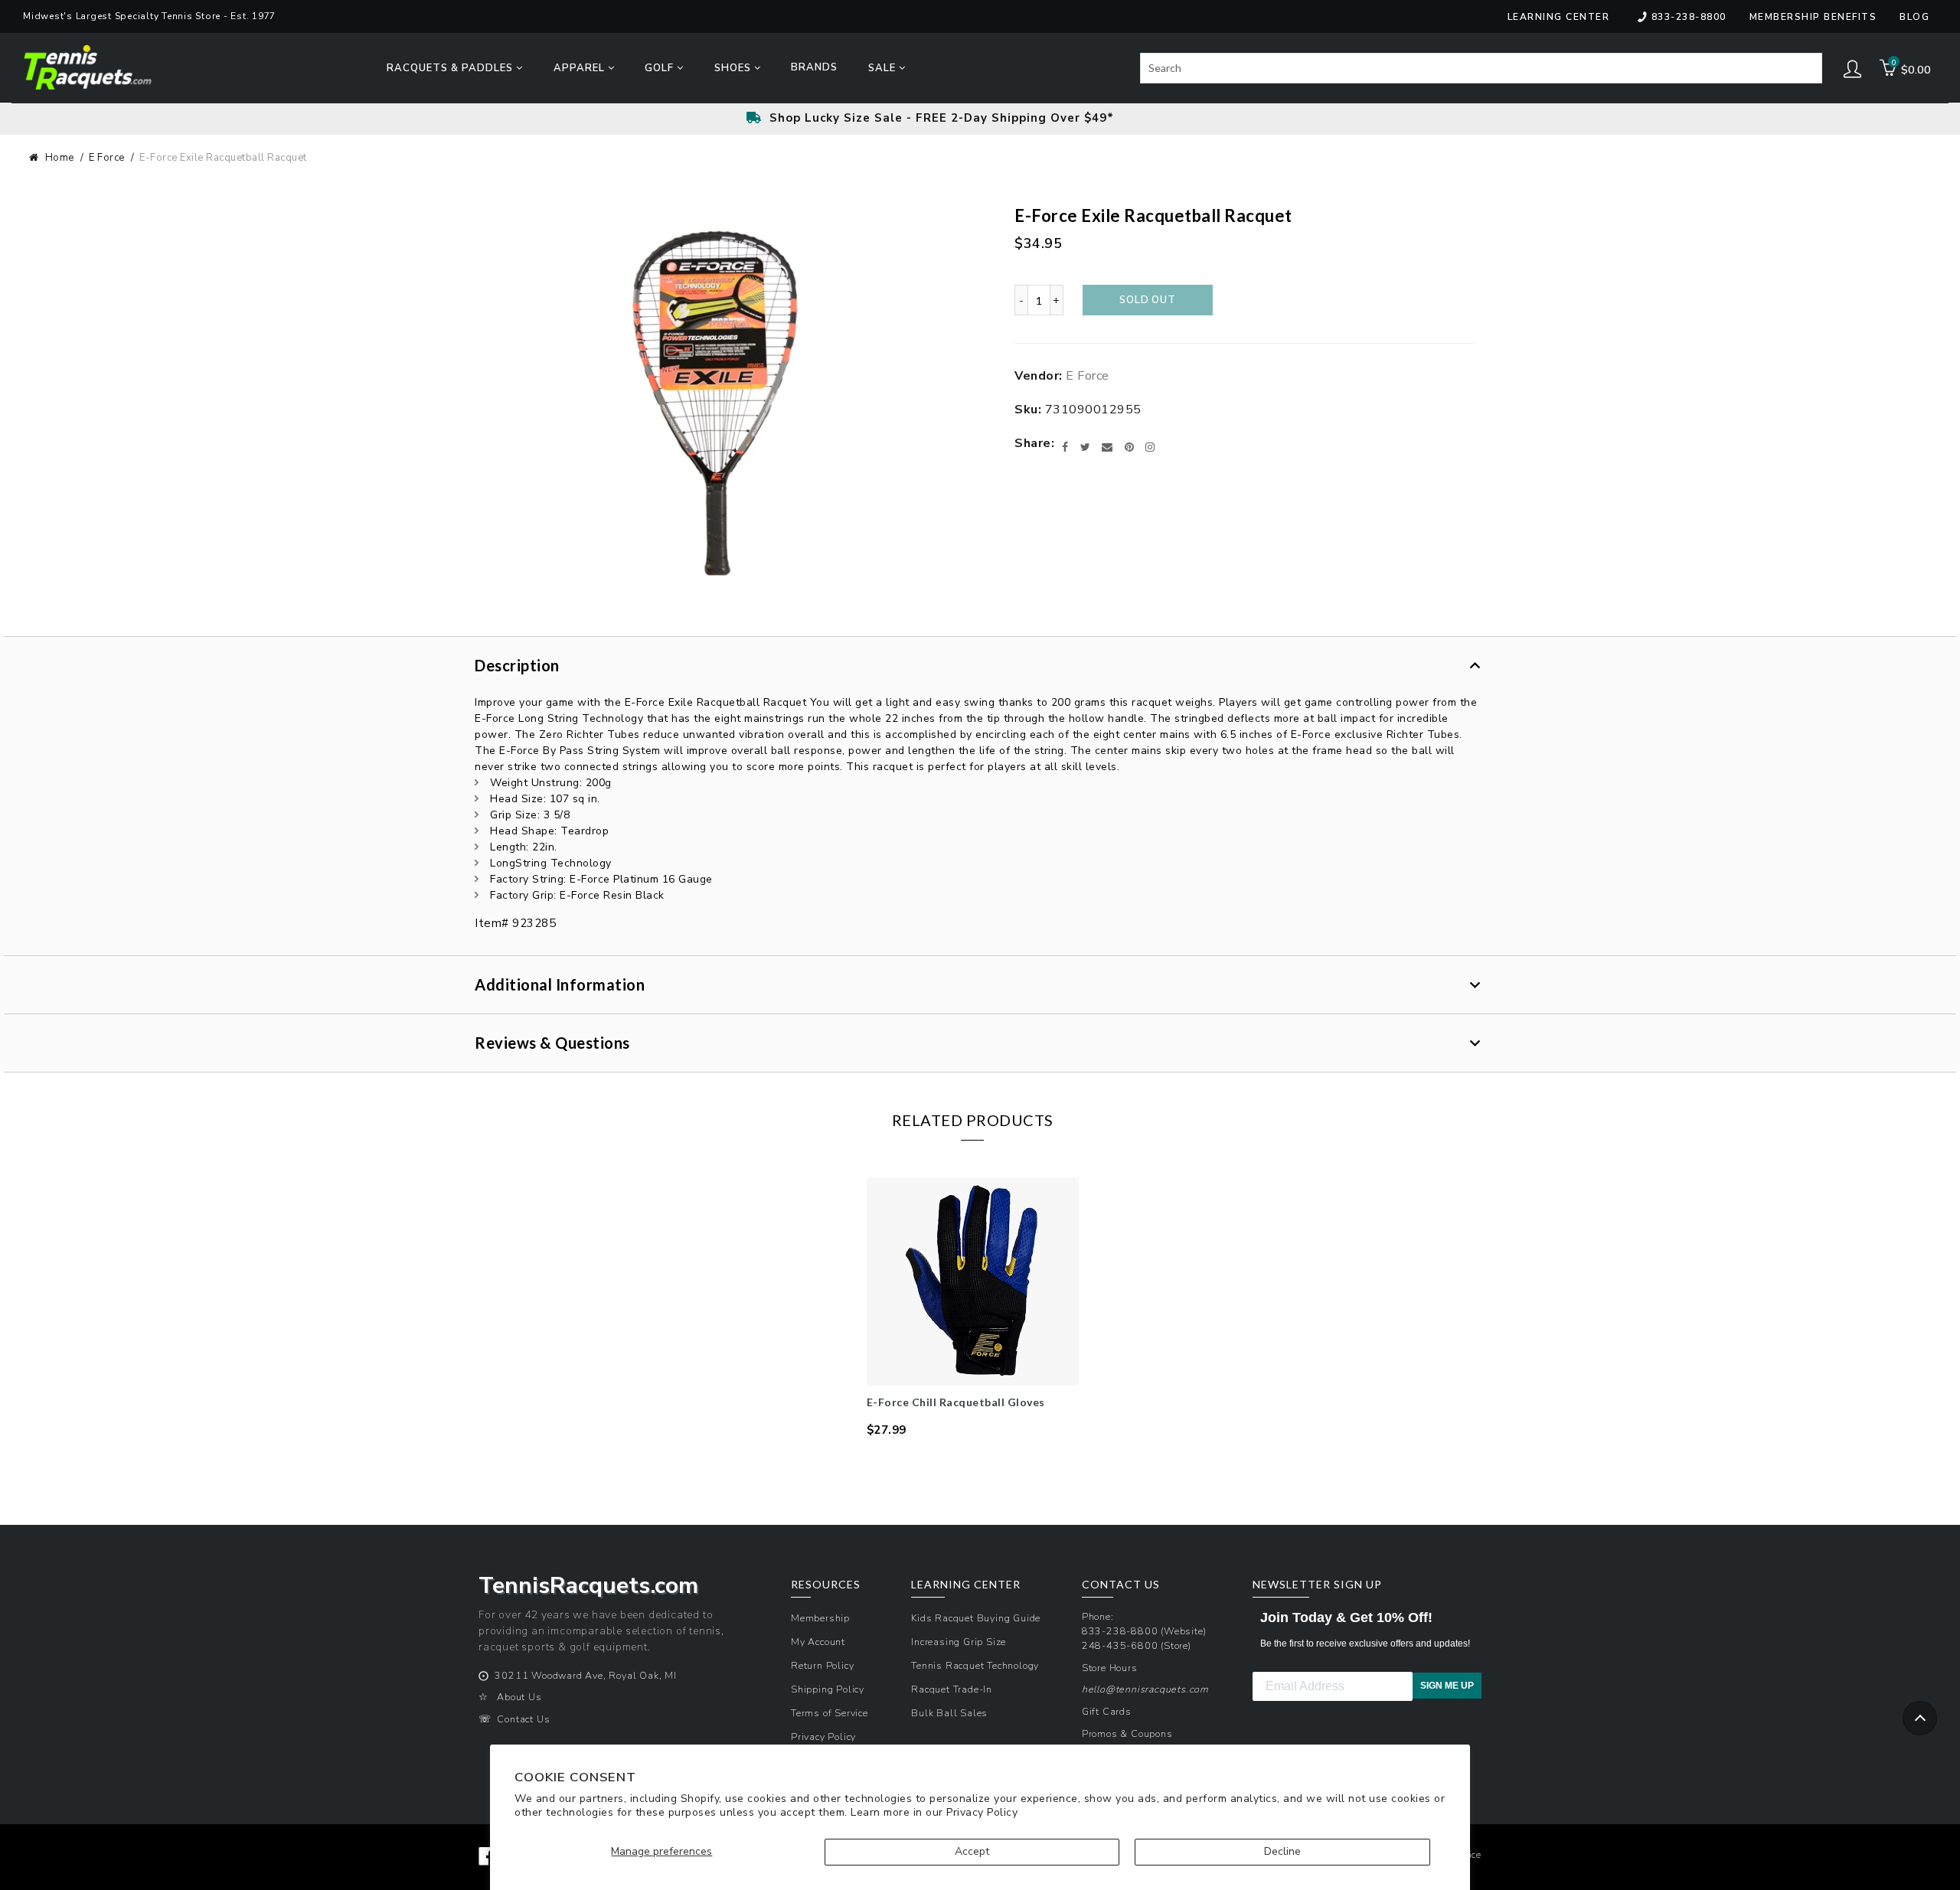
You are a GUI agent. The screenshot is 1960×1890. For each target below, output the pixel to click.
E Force (107, 158)
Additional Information (560, 984)
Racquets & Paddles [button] (451, 68)
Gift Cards (1107, 1711)
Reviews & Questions (552, 1043)
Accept (972, 1851)
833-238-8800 (1689, 17)
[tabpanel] (973, 1308)
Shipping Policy (828, 1689)
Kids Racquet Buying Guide (976, 1618)
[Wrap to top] (1920, 1718)
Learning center (1559, 17)
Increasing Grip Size (959, 1642)
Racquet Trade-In (952, 1689)
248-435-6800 (1120, 1645)
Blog (1914, 17)
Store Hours (1110, 1668)
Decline (1282, 1851)
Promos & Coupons (1127, 1733)
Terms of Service (830, 1713)
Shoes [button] (734, 68)
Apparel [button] (581, 68)
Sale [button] (884, 68)
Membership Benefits (1813, 17)
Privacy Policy (982, 1812)
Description (517, 665)
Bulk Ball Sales (949, 1713)
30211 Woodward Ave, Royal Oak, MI (585, 1675)
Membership (820, 1618)
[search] (1481, 68)
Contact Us (523, 1719)
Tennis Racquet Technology (975, 1665)
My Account (818, 1642)
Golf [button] (661, 68)
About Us (519, 1697)
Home (60, 158)
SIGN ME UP (1447, 1686)
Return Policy (822, 1665)
